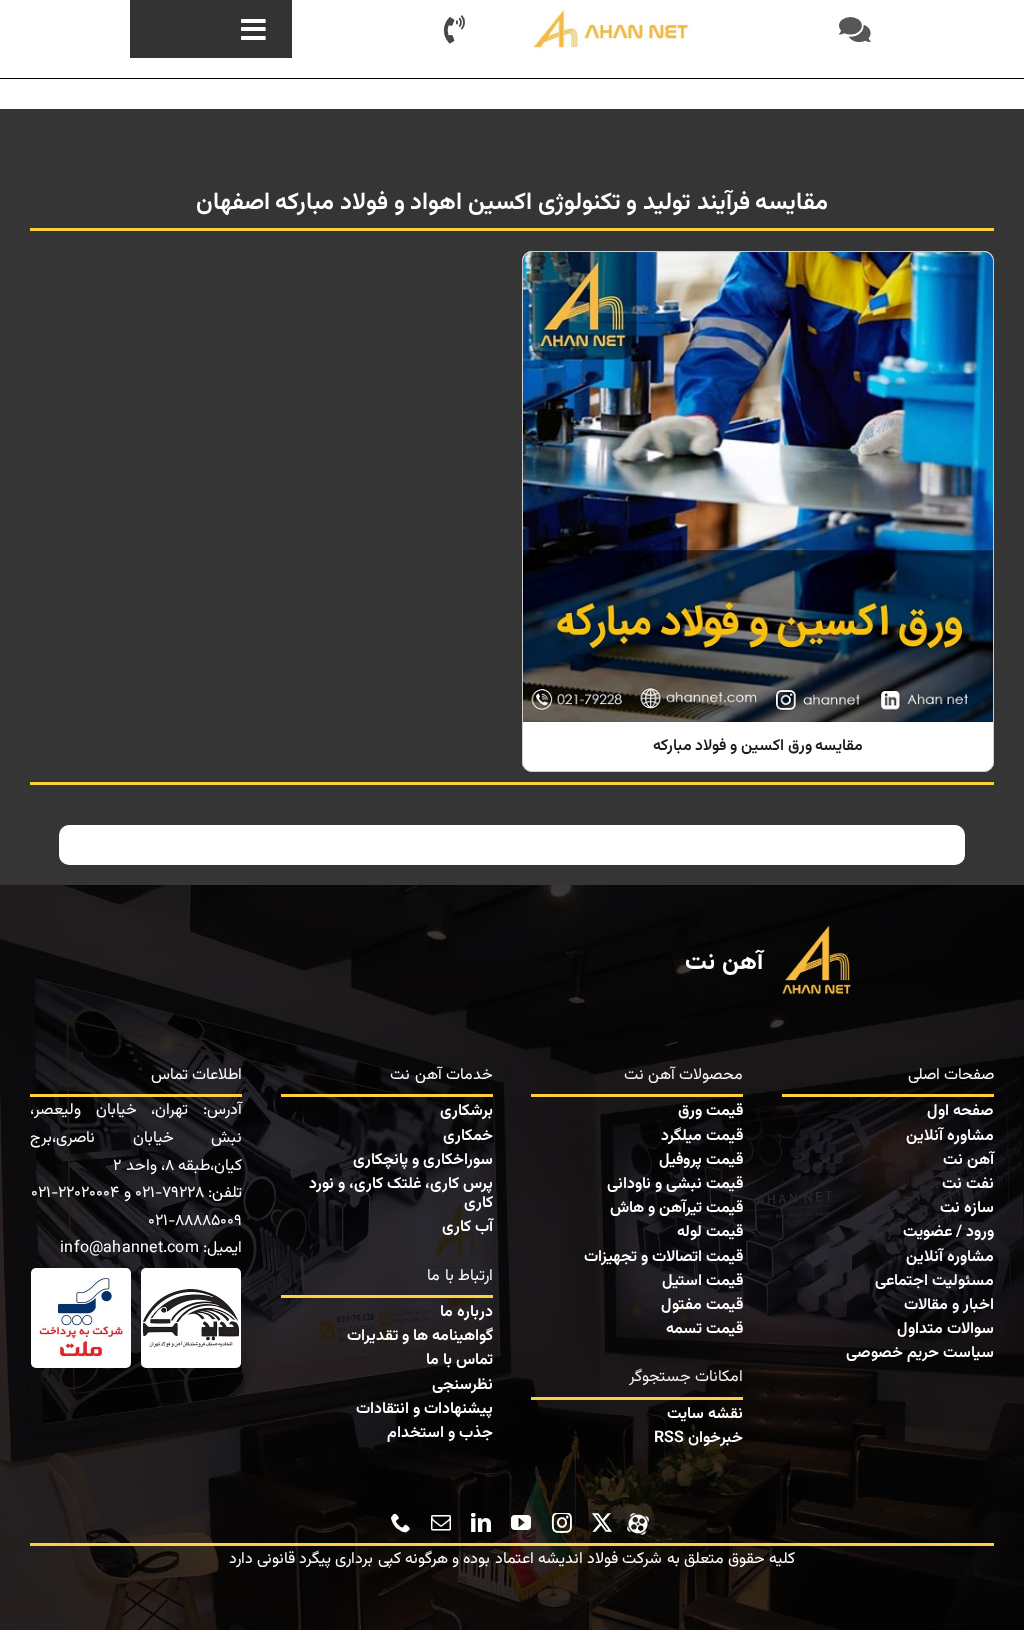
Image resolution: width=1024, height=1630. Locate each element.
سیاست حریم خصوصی (920, 1353)
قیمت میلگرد (702, 1136)
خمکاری (468, 1136)
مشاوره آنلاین (950, 1136)
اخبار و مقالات (949, 1305)
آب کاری (467, 1227)
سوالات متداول (945, 1329)
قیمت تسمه (704, 1329)
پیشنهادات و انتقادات (424, 1409)
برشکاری (466, 1111)
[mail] (441, 1523)
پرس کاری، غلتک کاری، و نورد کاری (401, 1194)
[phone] (401, 1523)
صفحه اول (960, 1111)
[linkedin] (481, 1523)
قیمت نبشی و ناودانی (675, 1184)
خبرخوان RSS (698, 1438)
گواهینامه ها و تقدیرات (420, 1336)
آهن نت (968, 1160)
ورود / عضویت (948, 1232)
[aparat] (638, 1520)
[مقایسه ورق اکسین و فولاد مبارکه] (758, 511)
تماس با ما (459, 1360)
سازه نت (967, 1208)
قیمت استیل (702, 1281)
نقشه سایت (705, 1414)
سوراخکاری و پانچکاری (423, 1160)
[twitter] (602, 1523)
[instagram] (562, 1523)
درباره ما (466, 1312)
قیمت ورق (710, 1111)
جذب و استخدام (440, 1433)
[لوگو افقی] (612, 15)
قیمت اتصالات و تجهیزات (663, 1257)
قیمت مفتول (702, 1305)
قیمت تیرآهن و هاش (676, 1208)
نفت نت (968, 1184)
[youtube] (521, 1523)
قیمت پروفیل (701, 1160)
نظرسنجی (462, 1385)
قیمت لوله (710, 1232)
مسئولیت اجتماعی (934, 1281)
